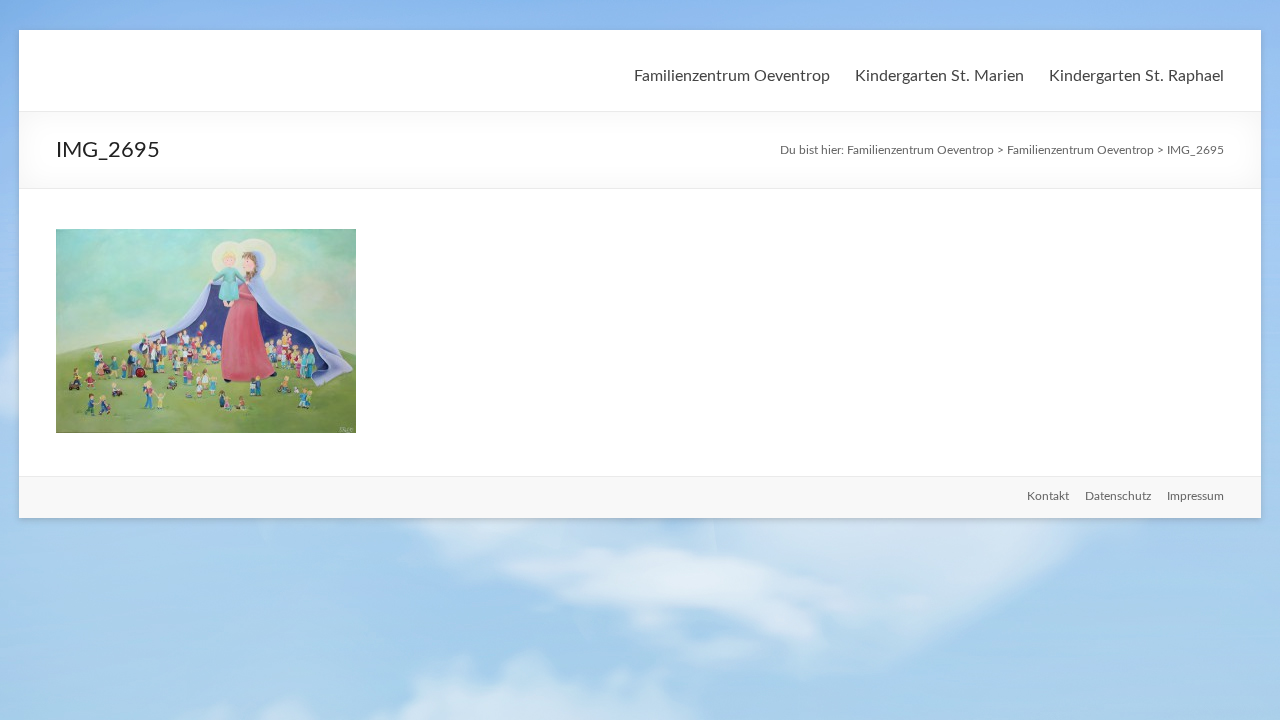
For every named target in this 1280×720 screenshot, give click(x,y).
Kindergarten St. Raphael (1136, 76)
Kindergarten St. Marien (939, 76)
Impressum (1195, 496)
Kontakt (1048, 496)
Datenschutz (1118, 496)
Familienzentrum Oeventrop (732, 76)
